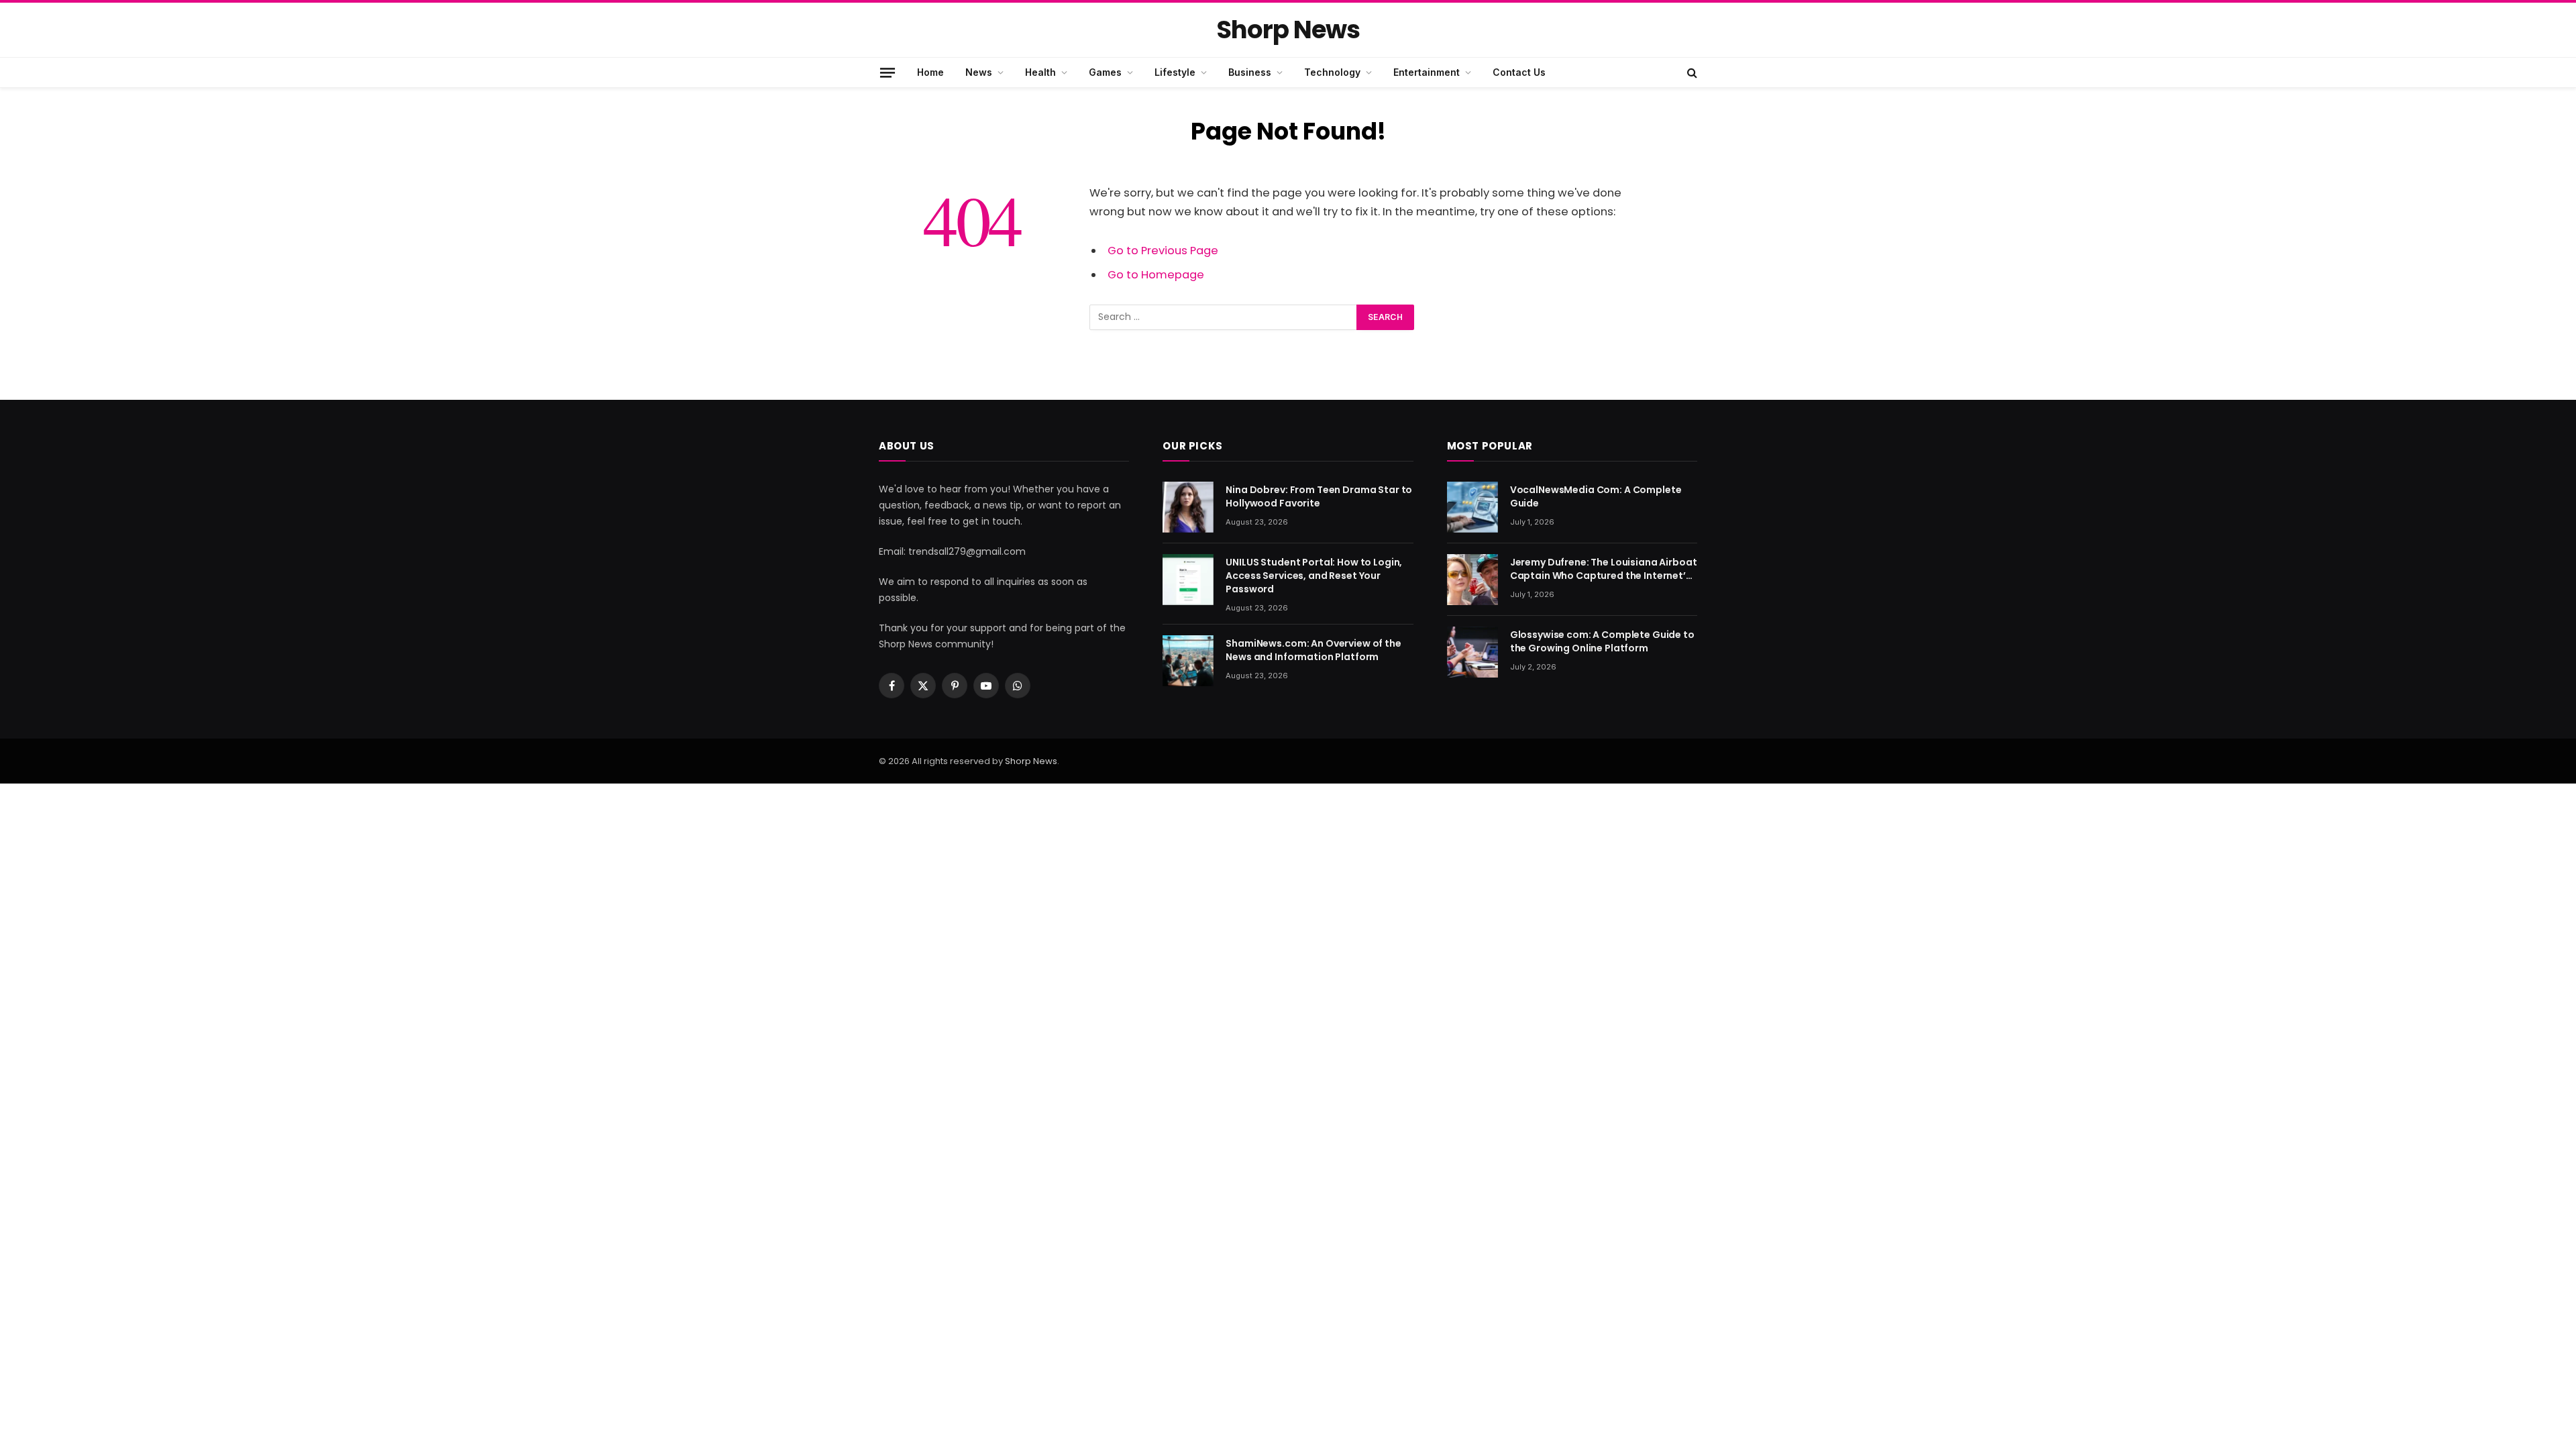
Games (1105, 72)
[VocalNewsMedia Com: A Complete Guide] (1472, 507)
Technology (1332, 72)
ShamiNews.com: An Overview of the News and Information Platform (1313, 650)
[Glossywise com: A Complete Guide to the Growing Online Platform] (1472, 652)
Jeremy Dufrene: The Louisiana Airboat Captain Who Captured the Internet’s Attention (1604, 569)
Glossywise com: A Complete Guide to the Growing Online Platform (1602, 641)
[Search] (1691, 72)
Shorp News (1031, 761)
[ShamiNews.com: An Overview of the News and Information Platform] (1188, 661)
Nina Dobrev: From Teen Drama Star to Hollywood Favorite (1319, 496)
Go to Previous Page (1163, 251)
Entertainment (1427, 72)
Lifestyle (1175, 72)
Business (1250, 72)
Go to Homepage (1156, 275)
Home (930, 72)
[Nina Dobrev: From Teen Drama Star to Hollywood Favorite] (1188, 507)
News (979, 72)
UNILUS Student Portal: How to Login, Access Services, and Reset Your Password (1314, 576)
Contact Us (1519, 72)
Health (1040, 72)
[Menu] (888, 72)
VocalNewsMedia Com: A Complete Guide (1596, 496)
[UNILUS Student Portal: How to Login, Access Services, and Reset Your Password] (1188, 580)
